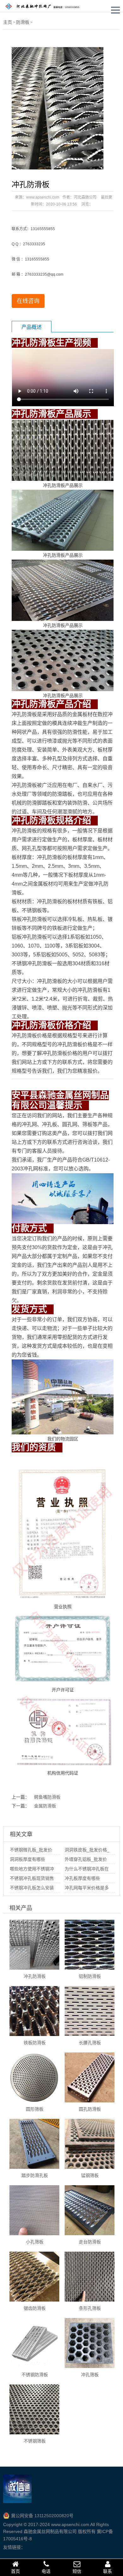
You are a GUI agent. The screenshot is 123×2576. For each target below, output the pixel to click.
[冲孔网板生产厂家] (46, 6)
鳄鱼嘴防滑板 (47, 1797)
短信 (77, 2571)
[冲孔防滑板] (57, 108)
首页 (15, 2571)
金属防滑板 (45, 1806)
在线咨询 (28, 301)
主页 (8, 22)
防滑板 (23, 22)
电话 (46, 2571)
